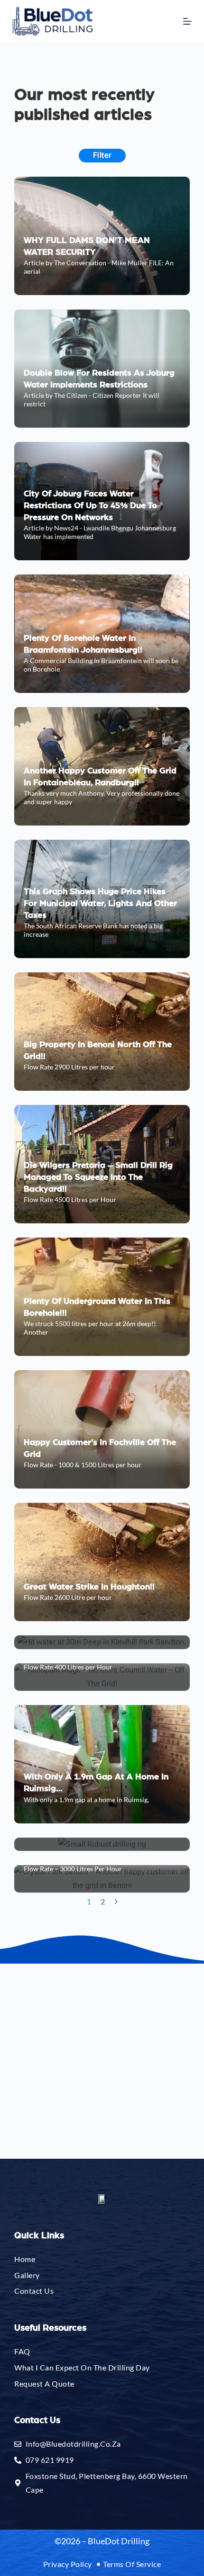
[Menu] (187, 21)
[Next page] (116, 1902)
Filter (102, 155)
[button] (140, 197)
